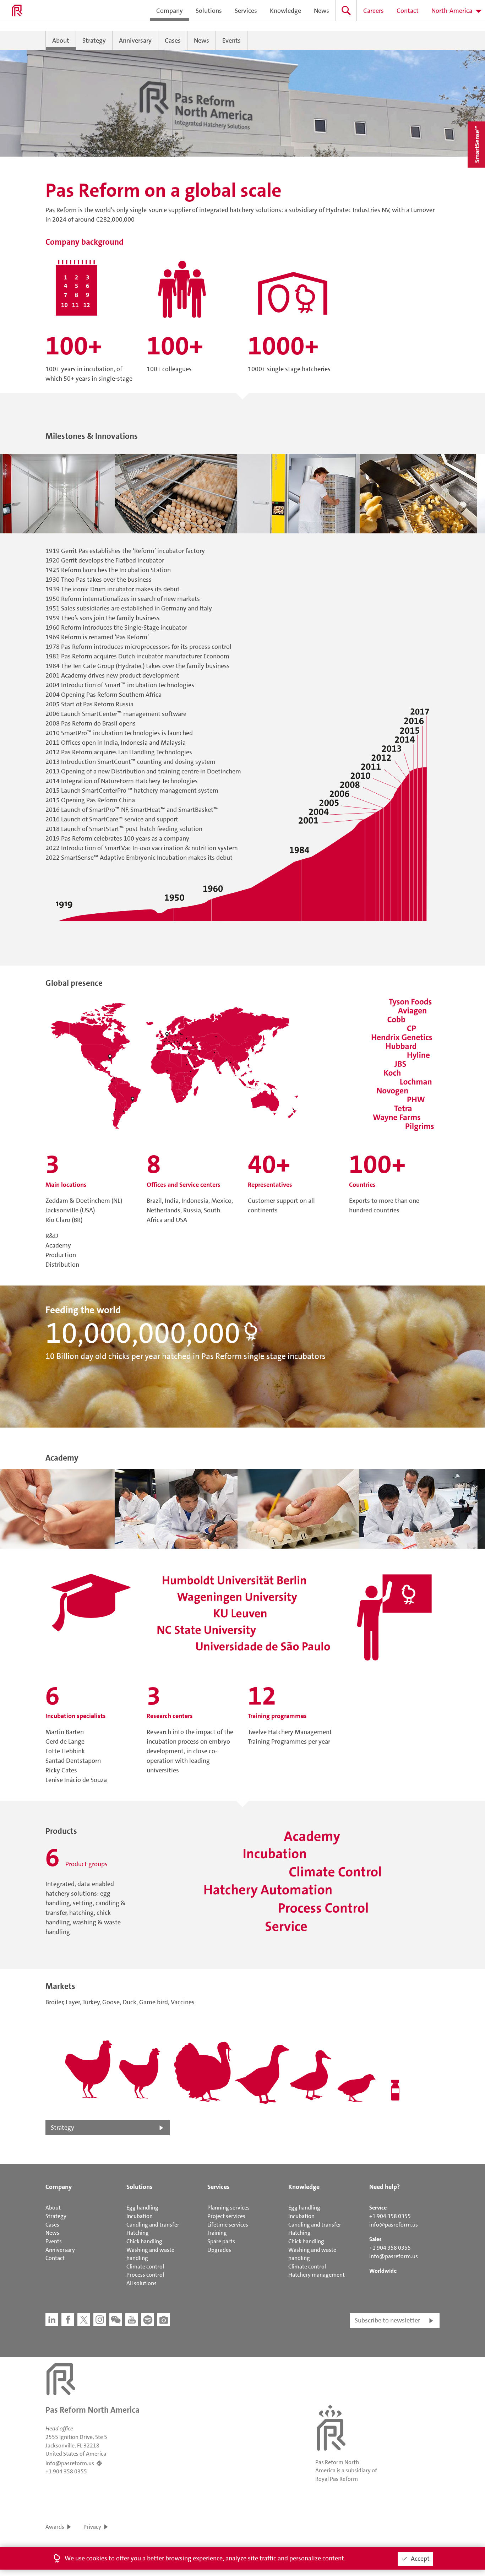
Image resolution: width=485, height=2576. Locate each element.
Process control (145, 2275)
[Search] (346, 10)
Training (217, 2233)
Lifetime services (228, 2225)
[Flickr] (164, 2320)
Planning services (228, 2208)
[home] (17, 11)
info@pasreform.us (394, 2225)
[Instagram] (100, 2320)
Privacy (92, 2527)
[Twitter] (84, 2320)
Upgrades (219, 2250)
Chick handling (144, 2241)
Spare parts (221, 2241)
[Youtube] (132, 2320)
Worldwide (383, 2271)
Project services (226, 2216)
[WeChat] (116, 2320)
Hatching (138, 2233)
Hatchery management (317, 2275)
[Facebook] (68, 2320)
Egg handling (142, 2208)
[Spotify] (148, 2320)
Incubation (140, 2216)
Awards (55, 2527)
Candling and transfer (153, 2225)
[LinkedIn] (52, 2320)
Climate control (145, 2267)
